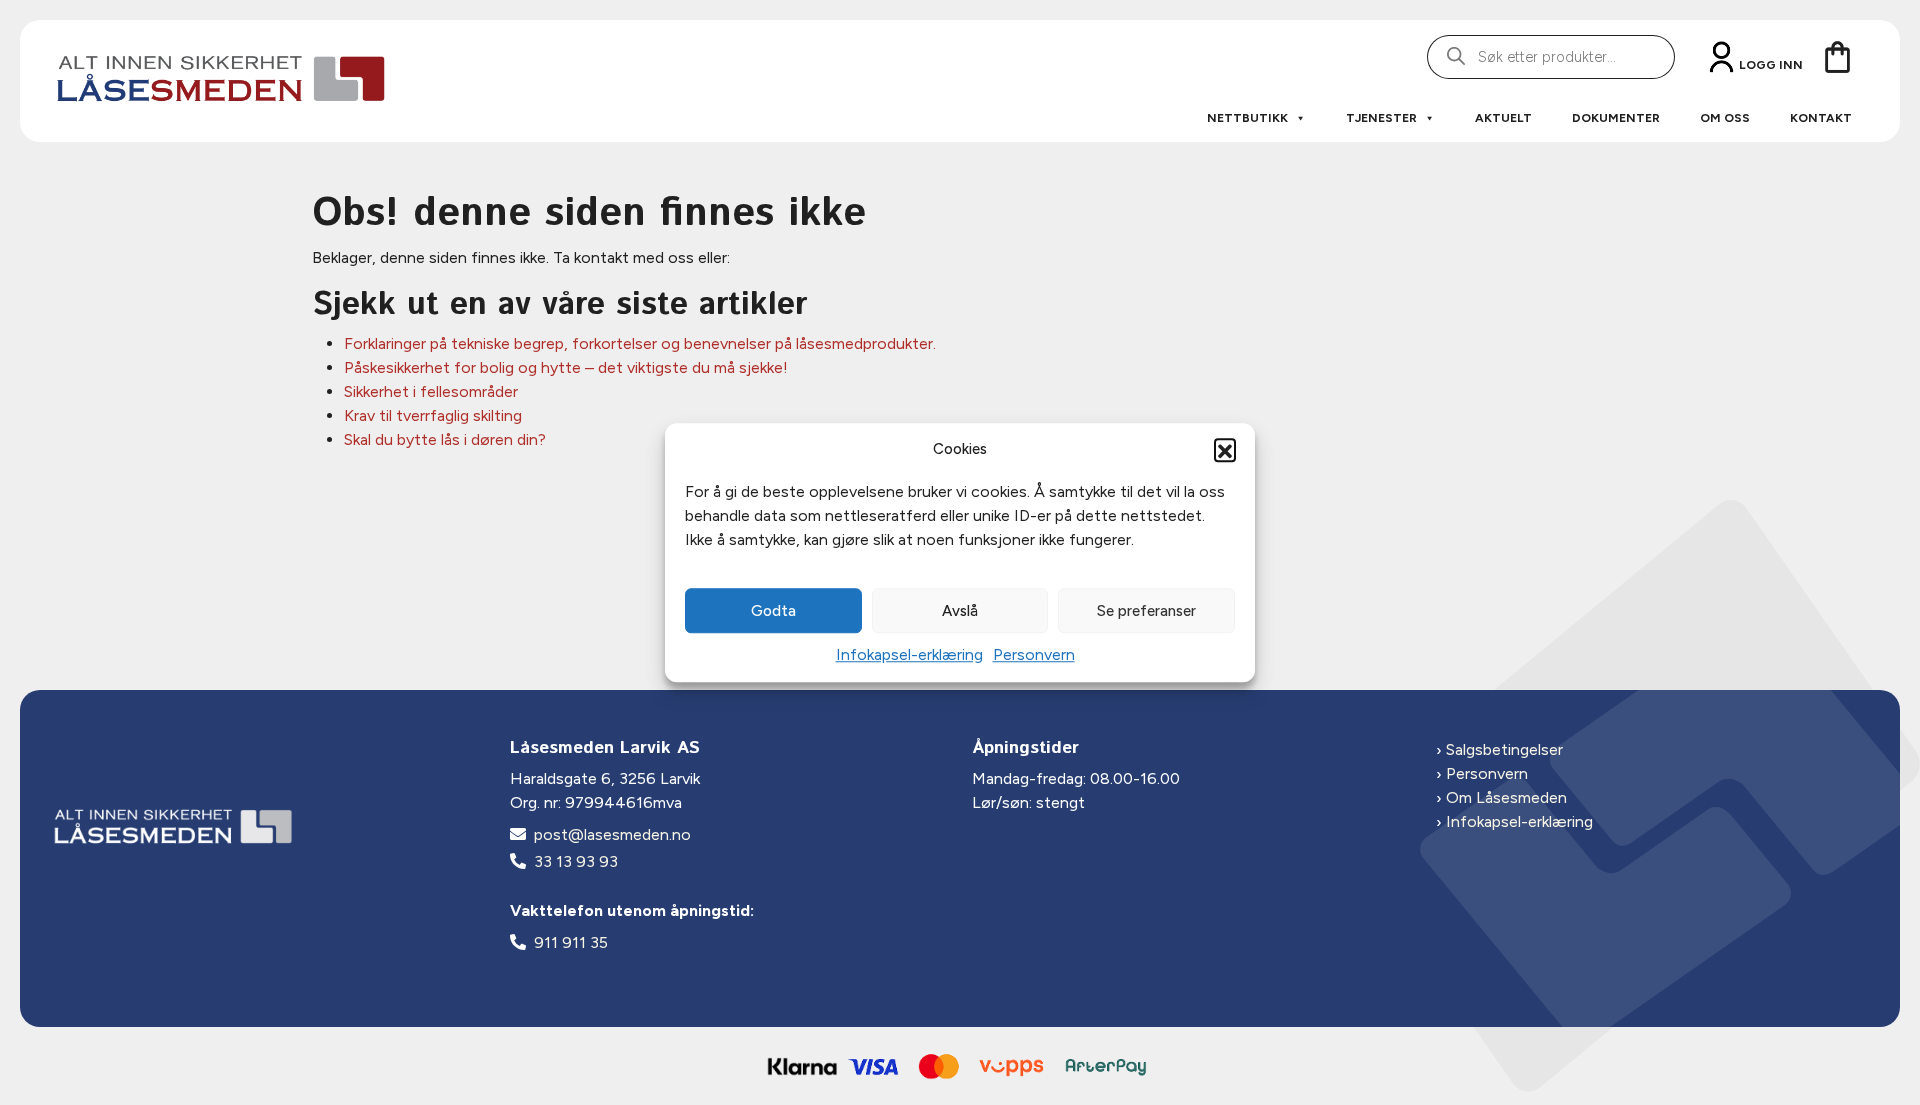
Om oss (1725, 118)
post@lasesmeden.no (612, 834)
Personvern (1034, 654)
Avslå (960, 611)
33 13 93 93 (576, 861)
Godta (773, 611)
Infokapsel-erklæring (909, 654)
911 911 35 (571, 942)
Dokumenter (1616, 118)
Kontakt (1821, 118)
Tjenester (1381, 118)
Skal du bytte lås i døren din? (445, 439)
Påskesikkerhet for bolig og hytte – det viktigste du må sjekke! (566, 367)
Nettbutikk (1247, 118)
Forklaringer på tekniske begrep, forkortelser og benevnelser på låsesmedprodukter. (640, 343)
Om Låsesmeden (1506, 797)
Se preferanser (1146, 611)
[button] (1225, 449)
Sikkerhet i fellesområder (431, 391)
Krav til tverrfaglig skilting (433, 415)
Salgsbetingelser (1504, 749)
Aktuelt (1503, 118)
